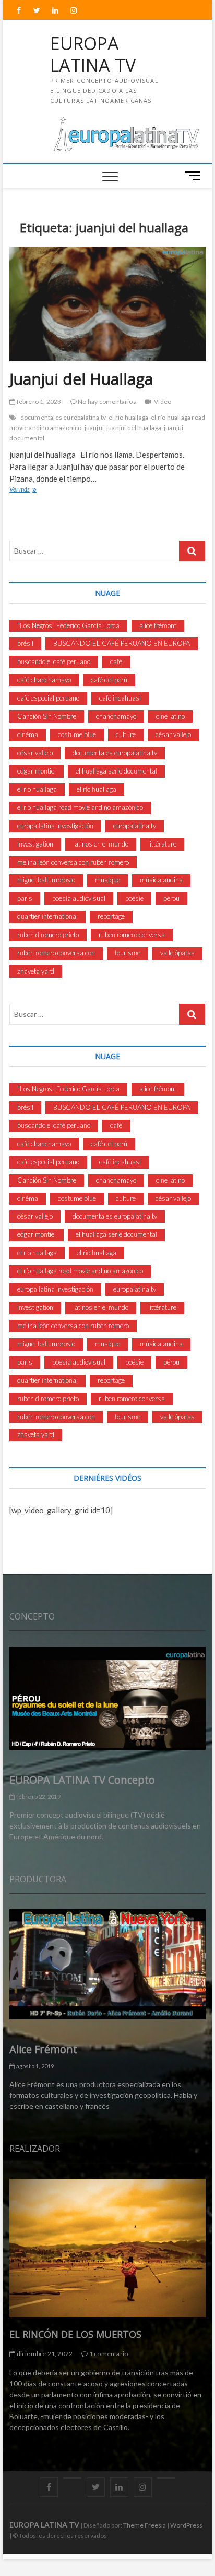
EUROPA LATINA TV (93, 54)
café (116, 661)
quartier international (47, 916)
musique (107, 880)
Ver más (31, 490)
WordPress (186, 2525)
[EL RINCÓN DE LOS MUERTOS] (107, 2248)
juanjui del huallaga (134, 428)
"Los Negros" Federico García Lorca (68, 625)
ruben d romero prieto (48, 935)
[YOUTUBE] (72, 2478)
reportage (111, 916)
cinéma (28, 734)
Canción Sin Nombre (47, 716)
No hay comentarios (106, 402)
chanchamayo (116, 716)
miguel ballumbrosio (46, 880)
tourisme (128, 953)
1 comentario (108, 2354)
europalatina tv (135, 826)
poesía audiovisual (79, 898)
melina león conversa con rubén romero (73, 862)
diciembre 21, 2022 (44, 2354)
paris (25, 898)
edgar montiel (37, 771)
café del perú (109, 680)
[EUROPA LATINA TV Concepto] (107, 1698)
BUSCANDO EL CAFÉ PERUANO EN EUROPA (122, 643)
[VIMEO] (166, 2478)
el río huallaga (97, 789)
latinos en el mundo (101, 844)
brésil (25, 643)
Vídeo (163, 402)
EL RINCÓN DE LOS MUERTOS (75, 2334)
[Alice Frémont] (107, 1964)
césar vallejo (173, 734)
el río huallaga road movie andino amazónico (80, 807)
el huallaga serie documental (116, 771)
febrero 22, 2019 (37, 1796)
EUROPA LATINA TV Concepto (82, 1780)
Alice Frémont (43, 2049)
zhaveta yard (36, 971)
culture (126, 734)
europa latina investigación (55, 826)
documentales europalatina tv (63, 417)
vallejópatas (177, 953)
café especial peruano (48, 698)
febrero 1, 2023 (38, 402)
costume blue (77, 734)
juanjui (94, 428)
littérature (162, 844)
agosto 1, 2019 (34, 2066)
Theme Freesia (145, 2525)
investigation (35, 844)
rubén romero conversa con (56, 953)
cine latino (170, 716)
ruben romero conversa (132, 935)
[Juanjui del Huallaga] (107, 304)
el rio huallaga (128, 417)
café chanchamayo (44, 680)
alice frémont (158, 625)
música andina (161, 880)
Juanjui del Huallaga (81, 379)
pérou (171, 898)
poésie (134, 898)
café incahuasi (120, 698)
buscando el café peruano (54, 661)
